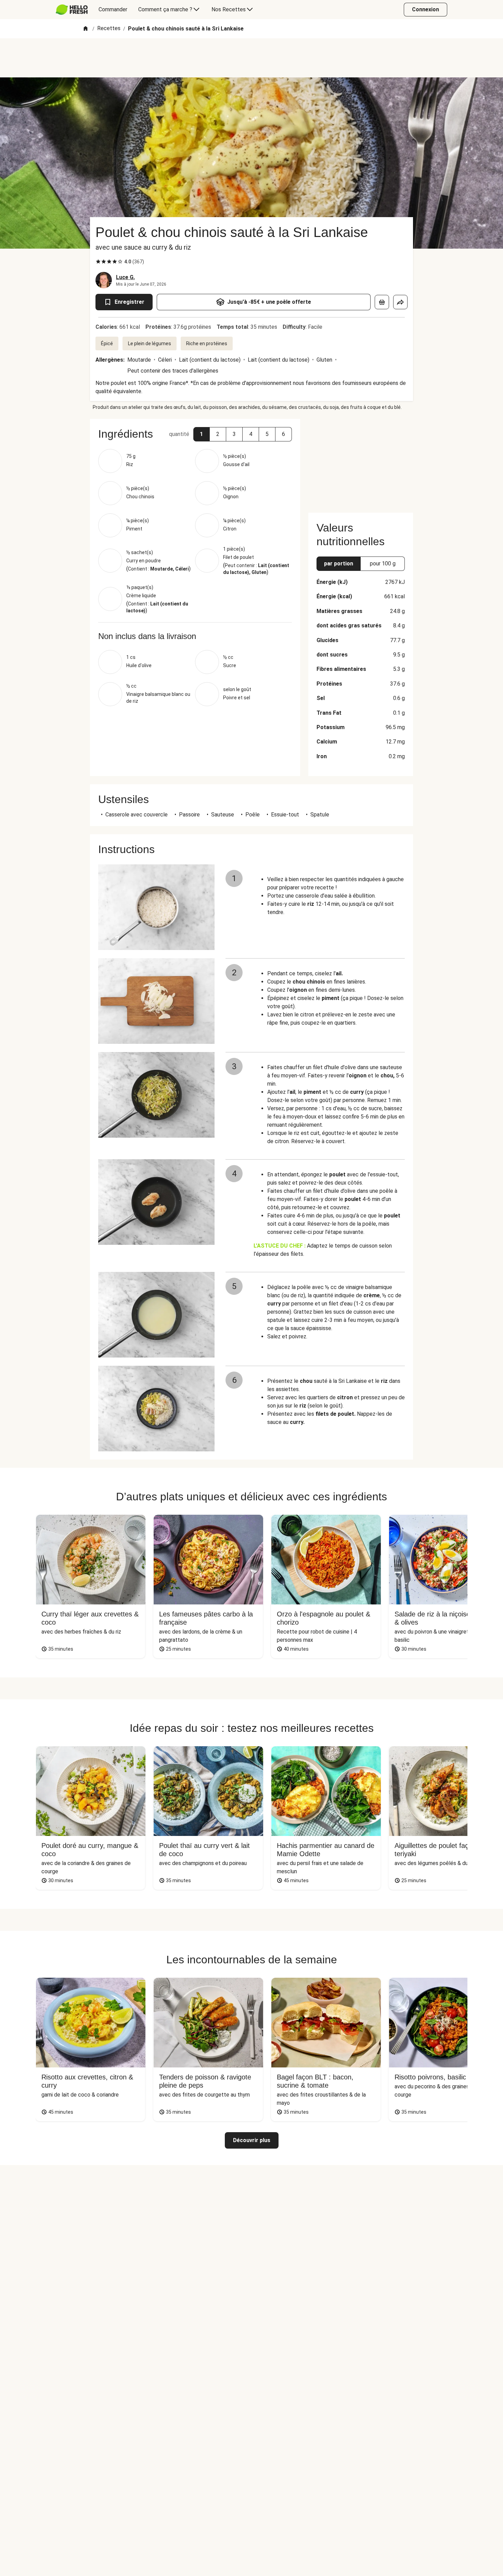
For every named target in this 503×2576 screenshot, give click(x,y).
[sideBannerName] (361, 462)
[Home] (86, 29)
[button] (202, 434)
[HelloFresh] (72, 10)
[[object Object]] (382, 302)
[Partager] (400, 302)
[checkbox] (98, 262)
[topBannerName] (251, 58)
